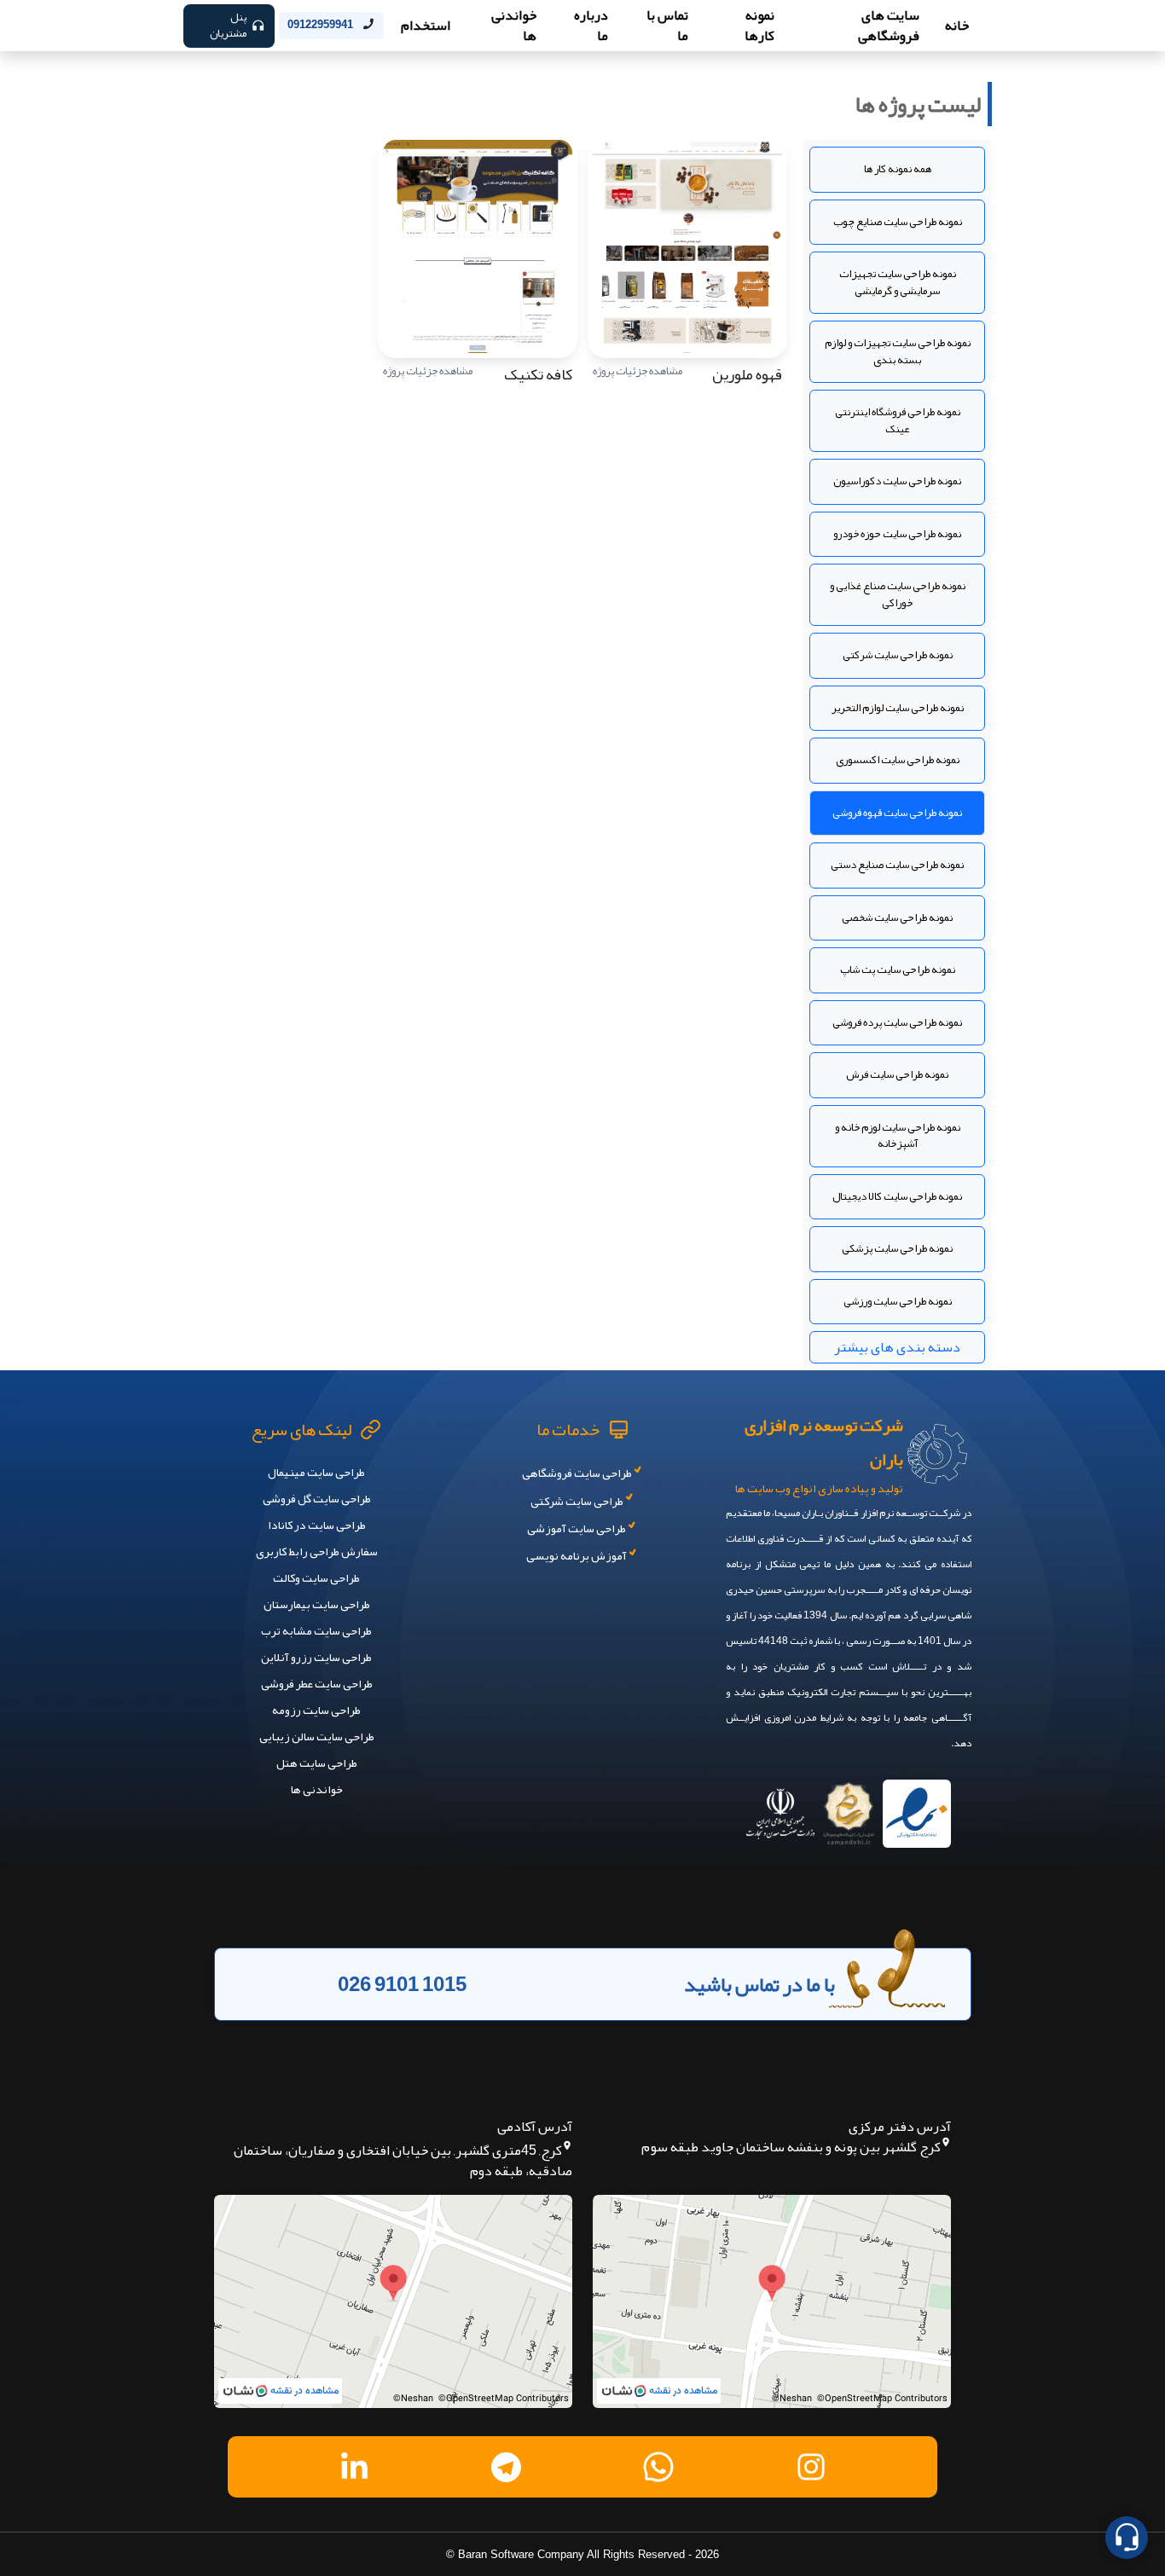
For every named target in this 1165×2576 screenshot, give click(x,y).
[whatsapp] (658, 2467)
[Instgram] (811, 2467)
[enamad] (917, 1808)
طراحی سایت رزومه (316, 1710)
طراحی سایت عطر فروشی (317, 1683)
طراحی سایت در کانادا (317, 1525)
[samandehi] (849, 1808)
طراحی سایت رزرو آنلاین (316, 1657)
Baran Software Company (521, 2554)
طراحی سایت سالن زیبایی (317, 1736)
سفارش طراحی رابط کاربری (317, 1551)
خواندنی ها (317, 1789)
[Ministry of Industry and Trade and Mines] (780, 1808)
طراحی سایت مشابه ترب (316, 1630)
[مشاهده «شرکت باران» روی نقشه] (772, 2301)
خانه (957, 26)
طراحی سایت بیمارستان (317, 1604)
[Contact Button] (1127, 2538)
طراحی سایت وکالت (316, 1577)
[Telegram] (507, 2467)
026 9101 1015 (402, 1984)
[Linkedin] (354, 2467)
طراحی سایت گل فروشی (317, 1498)
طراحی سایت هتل (317, 1763)
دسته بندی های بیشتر (897, 1347)
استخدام (426, 26)
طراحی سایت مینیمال (316, 1472)
